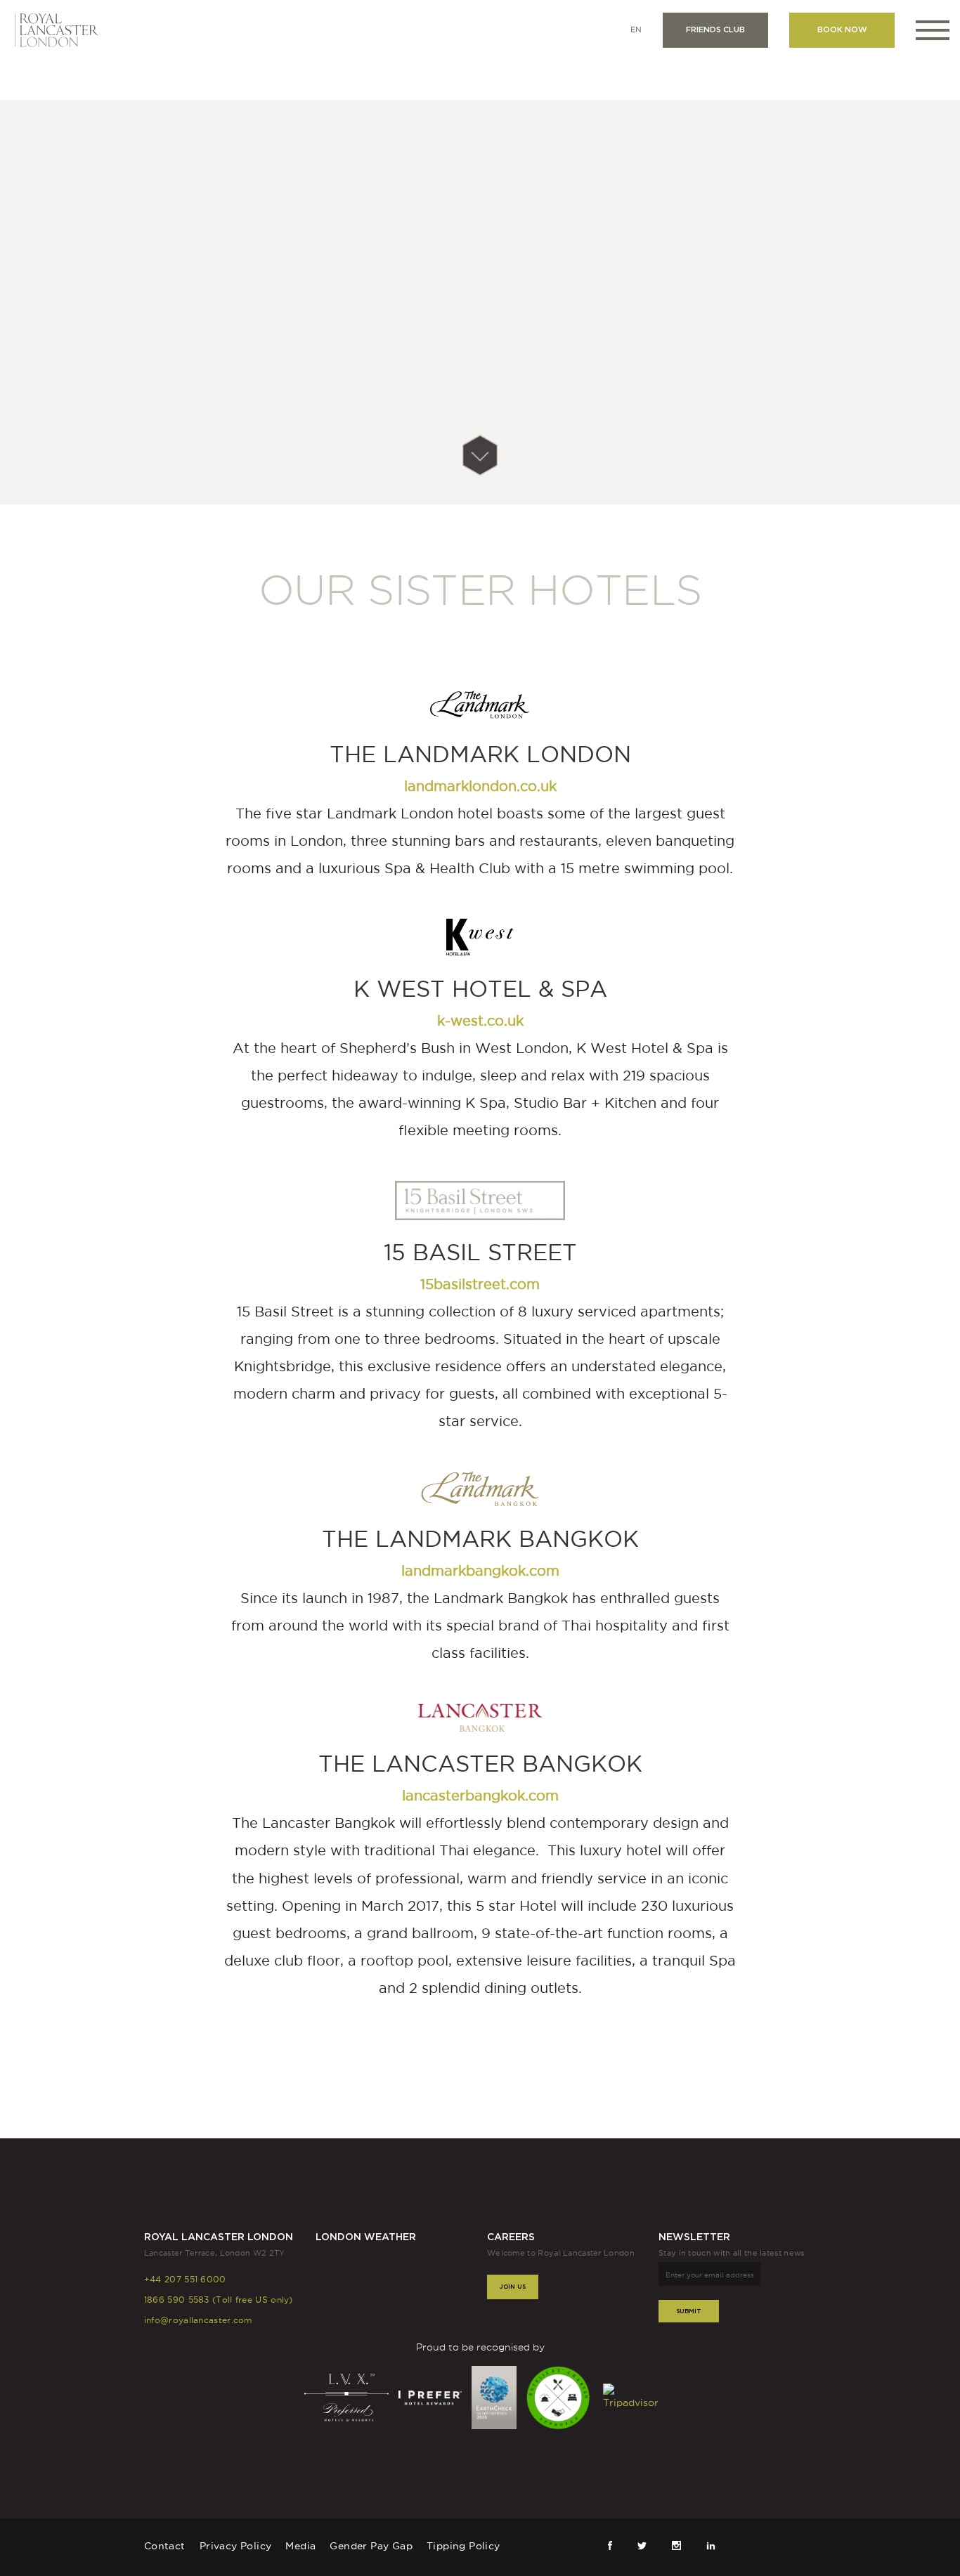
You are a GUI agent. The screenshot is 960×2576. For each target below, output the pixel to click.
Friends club (715, 30)
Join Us (513, 2286)
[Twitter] (642, 2545)
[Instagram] (676, 2545)
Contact (165, 2546)
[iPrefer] (432, 2396)
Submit (689, 2311)
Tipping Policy (463, 2546)
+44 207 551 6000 (185, 2279)
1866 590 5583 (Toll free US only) (219, 2300)
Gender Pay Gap (371, 2546)
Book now (842, 30)
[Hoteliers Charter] (559, 2396)
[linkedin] (711, 2545)
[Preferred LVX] (348, 2396)
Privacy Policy (236, 2546)
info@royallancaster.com (198, 2320)
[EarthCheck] (495, 2396)
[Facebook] (610, 2545)
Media (300, 2546)
